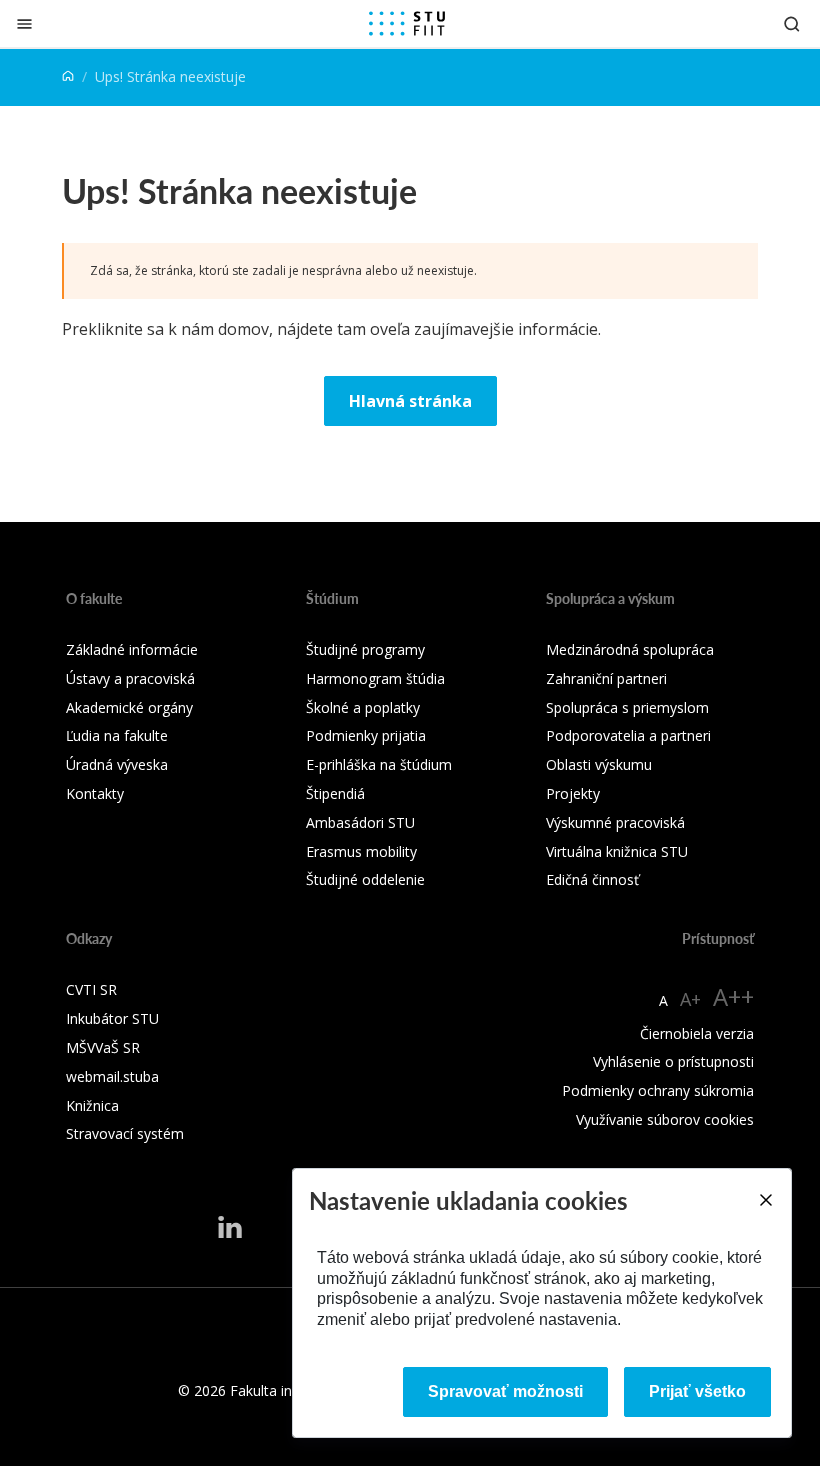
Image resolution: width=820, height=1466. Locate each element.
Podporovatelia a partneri (628, 735)
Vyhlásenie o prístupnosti (673, 1061)
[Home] (68, 76)
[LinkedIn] (230, 1226)
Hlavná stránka (410, 401)
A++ (733, 996)
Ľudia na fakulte (117, 735)
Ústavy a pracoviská (130, 678)
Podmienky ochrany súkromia (658, 1090)
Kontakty (95, 793)
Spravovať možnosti (505, 1391)
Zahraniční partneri (606, 678)
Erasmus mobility (361, 851)
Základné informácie (132, 649)
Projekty (573, 793)
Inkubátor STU (112, 1018)
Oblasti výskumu (599, 764)
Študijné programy (365, 649)
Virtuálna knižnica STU (617, 851)
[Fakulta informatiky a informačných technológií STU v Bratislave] (407, 24)
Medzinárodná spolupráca (630, 649)
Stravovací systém (125, 1133)
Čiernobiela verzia (697, 1033)
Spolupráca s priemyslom (627, 707)
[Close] (765, 1200)
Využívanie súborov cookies (665, 1119)
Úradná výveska (117, 764)
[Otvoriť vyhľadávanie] (792, 23)
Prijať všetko (697, 1391)
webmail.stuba (112, 1076)
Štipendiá (335, 793)
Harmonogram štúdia (375, 678)
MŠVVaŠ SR (103, 1047)
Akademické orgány (129, 707)
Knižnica (92, 1105)
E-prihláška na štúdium (379, 764)
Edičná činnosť (592, 879)
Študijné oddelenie (365, 879)
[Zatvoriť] (24, 23)
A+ (690, 999)
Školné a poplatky (363, 707)
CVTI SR (91, 989)
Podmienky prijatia (366, 735)
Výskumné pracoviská (615, 822)
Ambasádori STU (360, 822)
